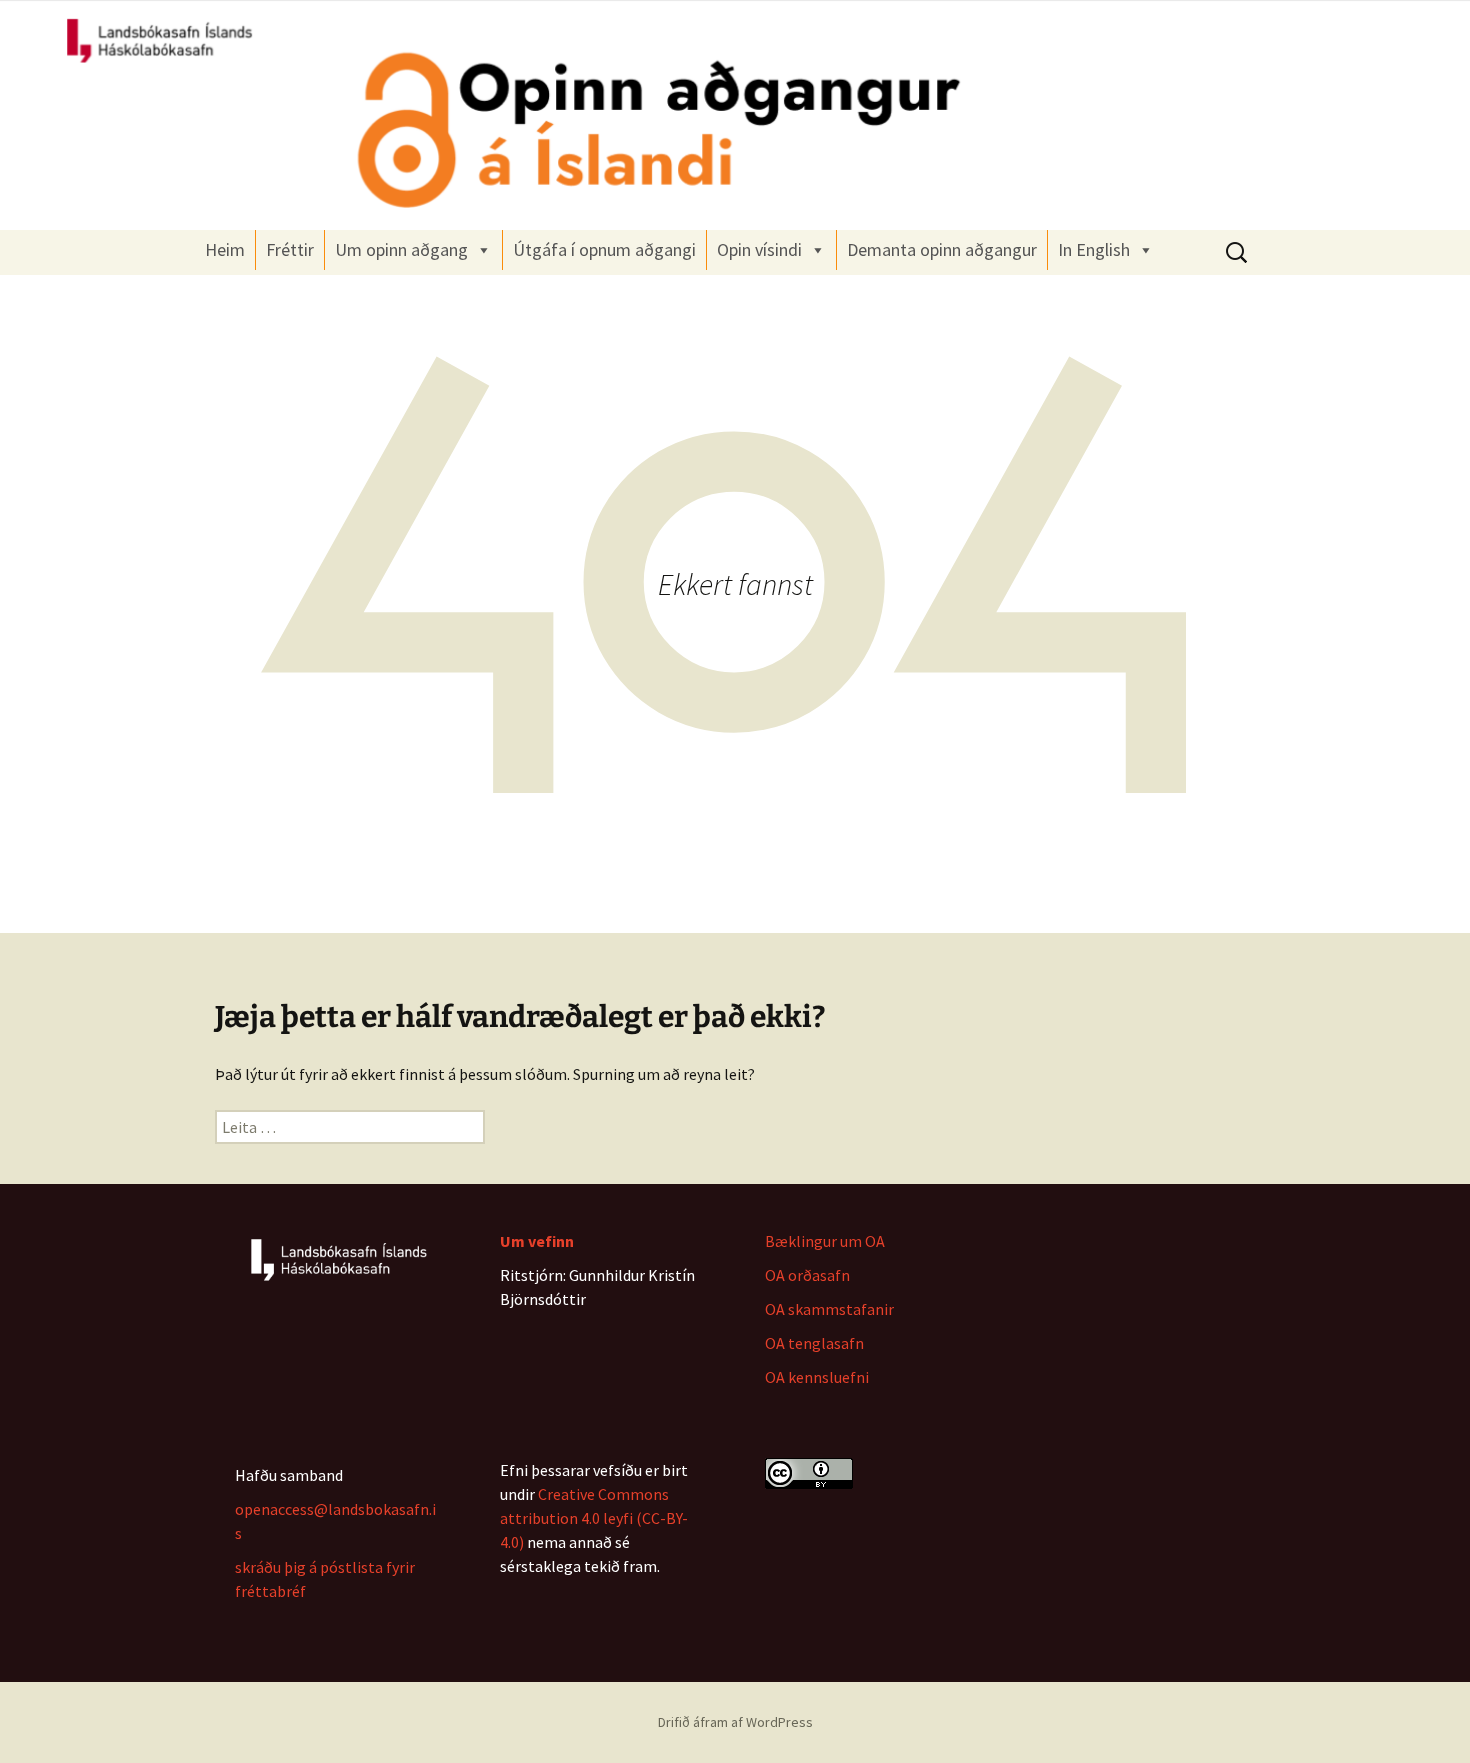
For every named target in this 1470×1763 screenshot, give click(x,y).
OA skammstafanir (829, 1309)
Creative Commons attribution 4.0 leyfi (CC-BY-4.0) (594, 1518)
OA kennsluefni (817, 1377)
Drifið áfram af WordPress (735, 1722)
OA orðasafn (807, 1275)
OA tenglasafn (814, 1343)
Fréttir (290, 249)
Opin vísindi (759, 249)
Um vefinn (537, 1241)
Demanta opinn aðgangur (942, 249)
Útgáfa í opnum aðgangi (604, 249)
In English (1094, 249)
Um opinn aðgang (401, 249)
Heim (225, 249)
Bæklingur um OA (825, 1241)
